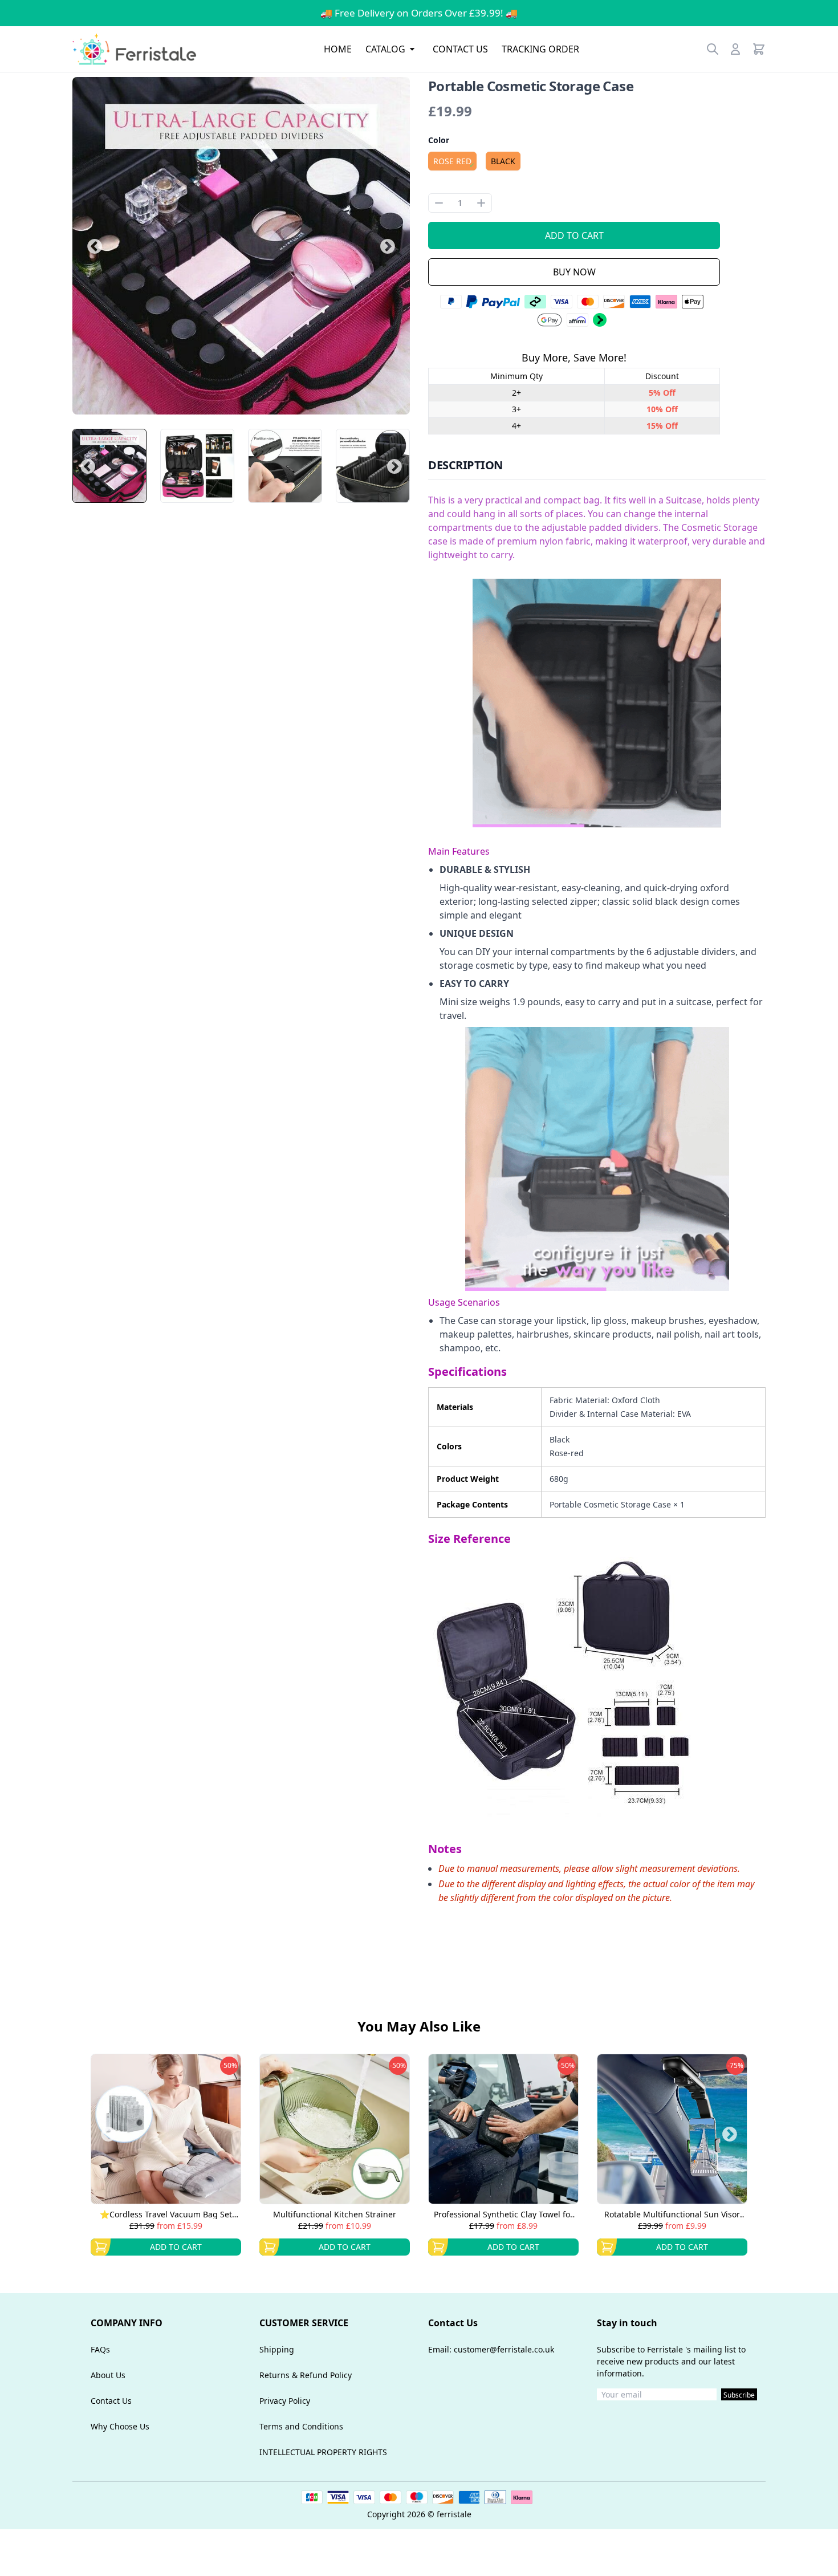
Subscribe (739, 2395)
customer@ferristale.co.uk (504, 2349)
